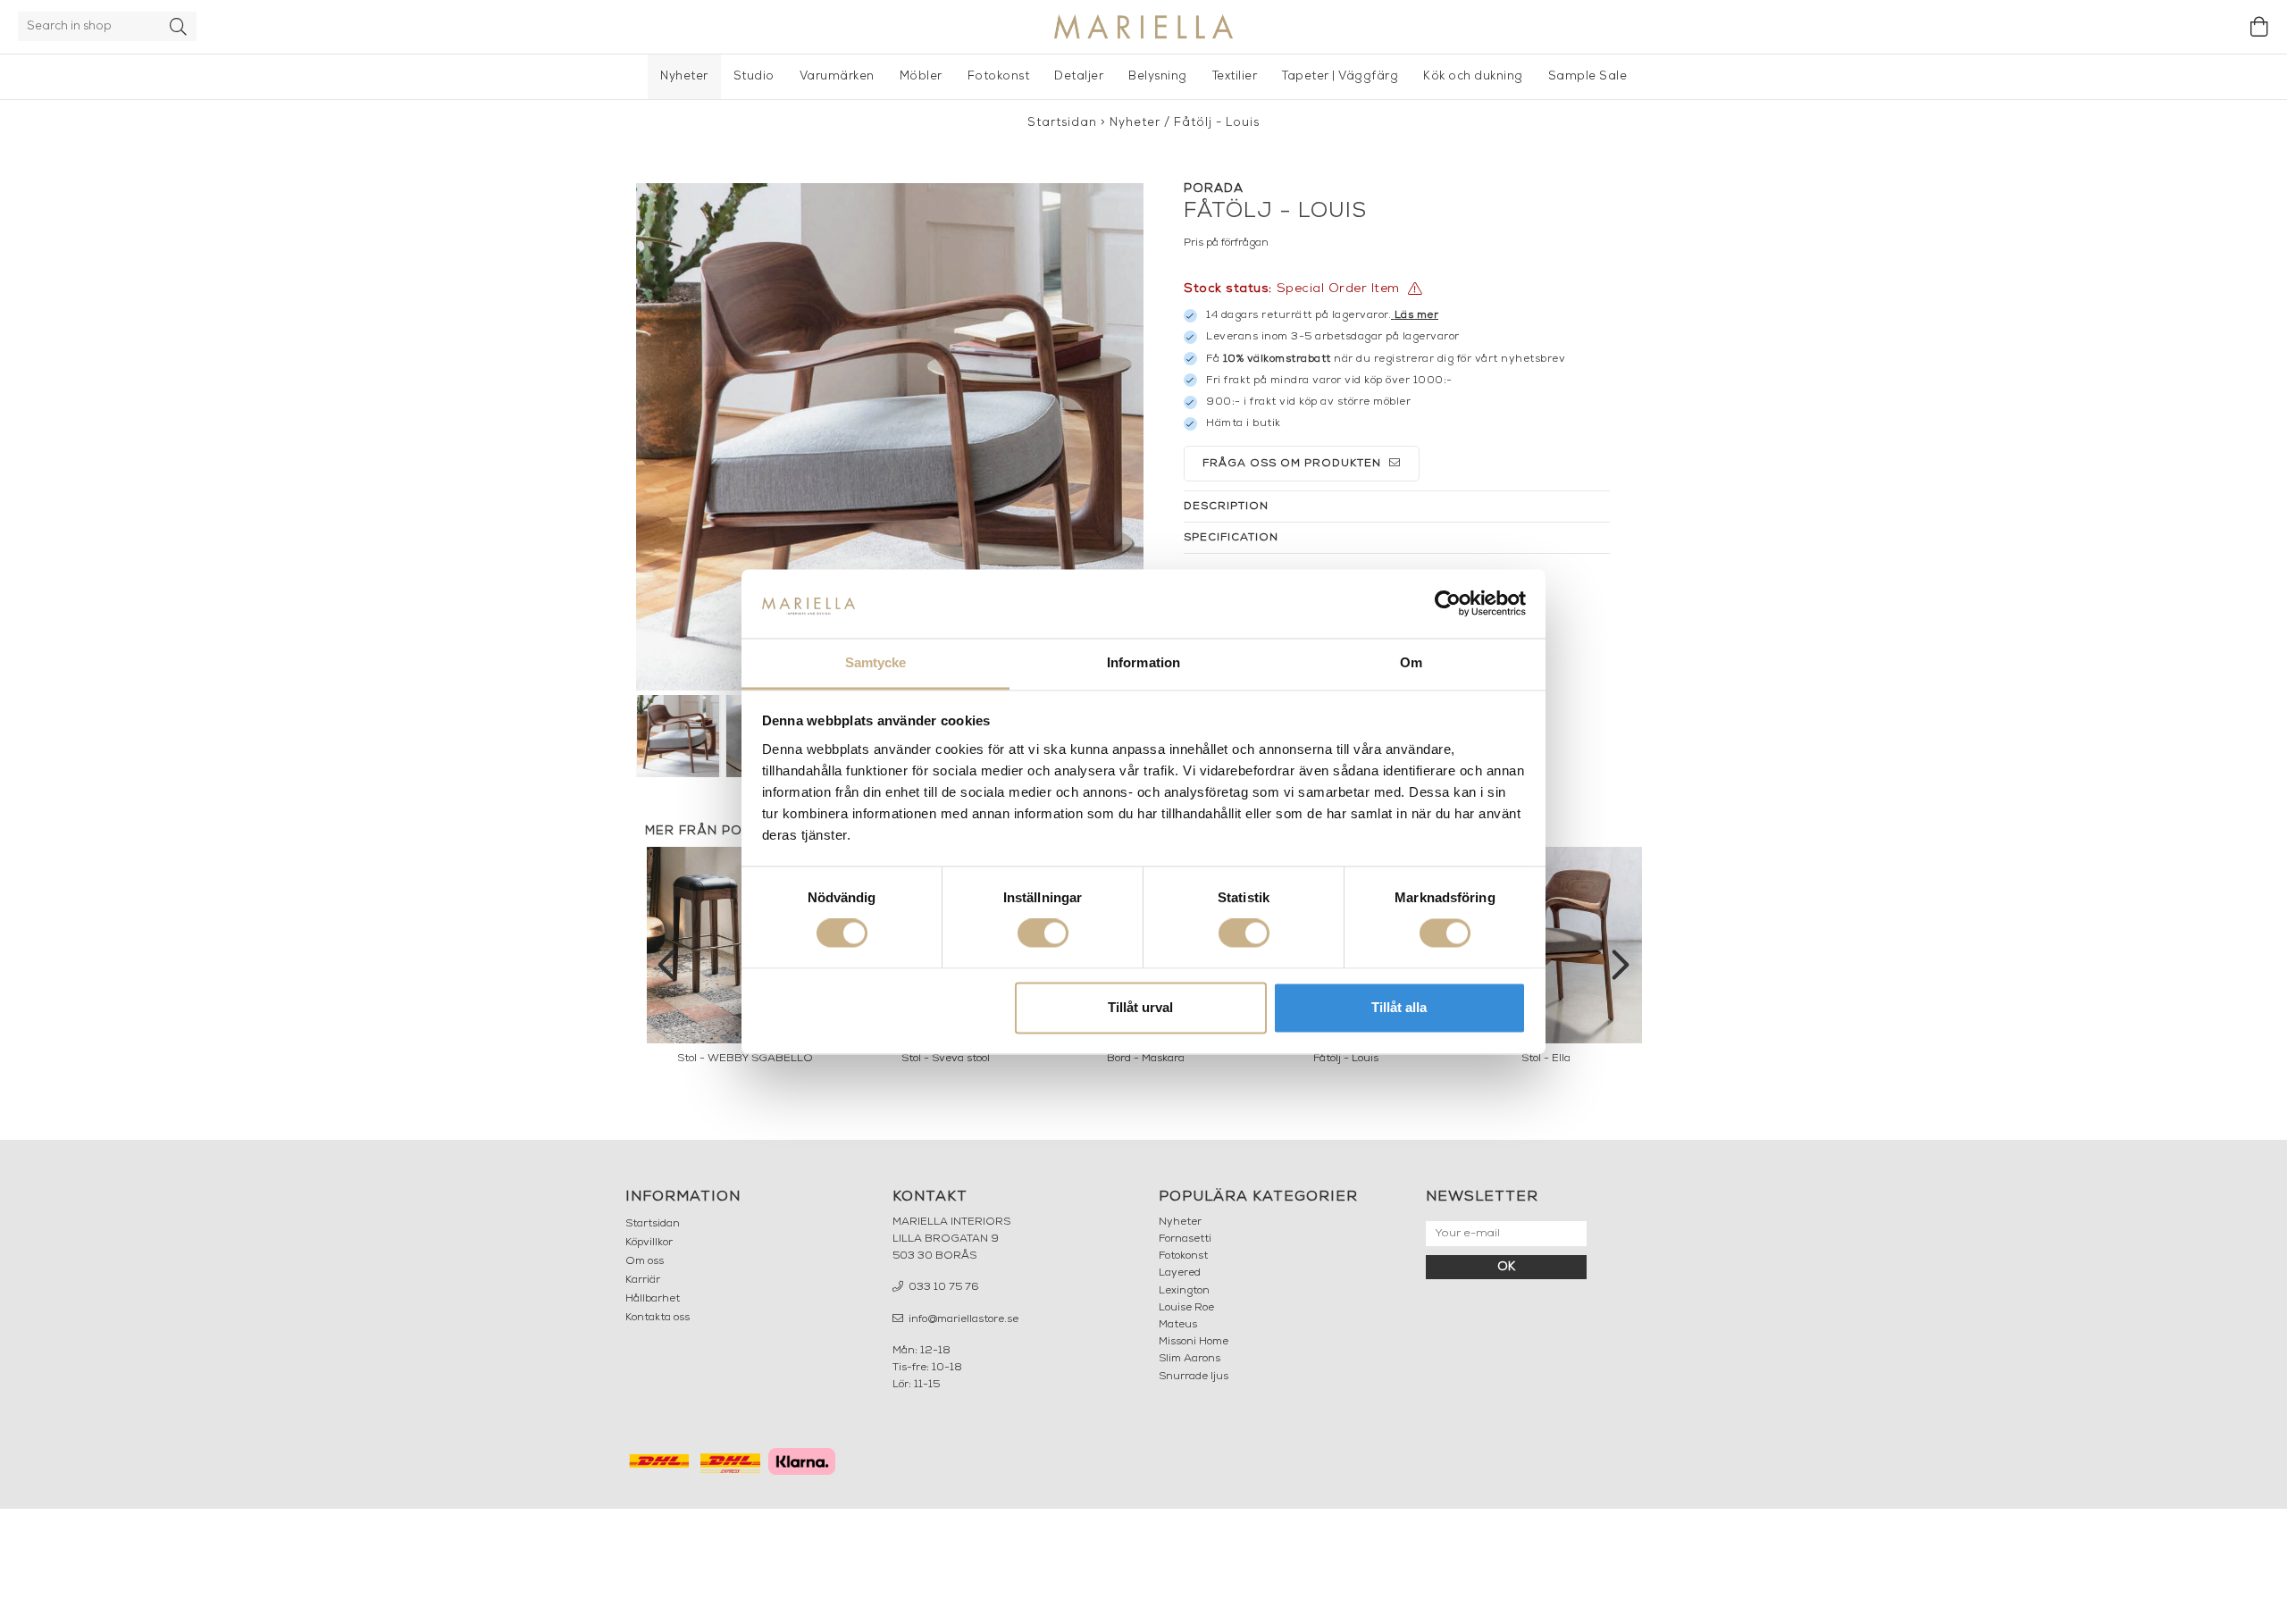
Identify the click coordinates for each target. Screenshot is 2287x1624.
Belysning (1158, 76)
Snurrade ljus (1194, 1377)
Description (1226, 506)
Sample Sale (1588, 76)
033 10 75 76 (942, 1287)
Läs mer (1417, 315)
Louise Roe (1186, 1308)
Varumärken (837, 76)
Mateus (1178, 1325)
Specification (1231, 538)
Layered (1180, 1273)
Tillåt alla (1399, 1007)
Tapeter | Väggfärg (1340, 76)
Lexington (1184, 1291)
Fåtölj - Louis (1217, 123)
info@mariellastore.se (962, 1319)
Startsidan (1062, 123)
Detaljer (1079, 76)
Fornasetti (1185, 1239)
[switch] (1043, 933)
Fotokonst (999, 76)
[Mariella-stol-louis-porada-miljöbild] (890, 437)
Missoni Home (1194, 1342)
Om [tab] (1411, 662)
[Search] (179, 26)
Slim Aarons (1190, 1359)
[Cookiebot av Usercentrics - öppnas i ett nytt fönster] (1448, 604)
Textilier (1235, 76)
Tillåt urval (1140, 1007)
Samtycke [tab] (876, 662)
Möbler (921, 76)
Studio (754, 76)
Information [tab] (1143, 662)
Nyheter (684, 76)
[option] (1546, 960)
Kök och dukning (1473, 76)
